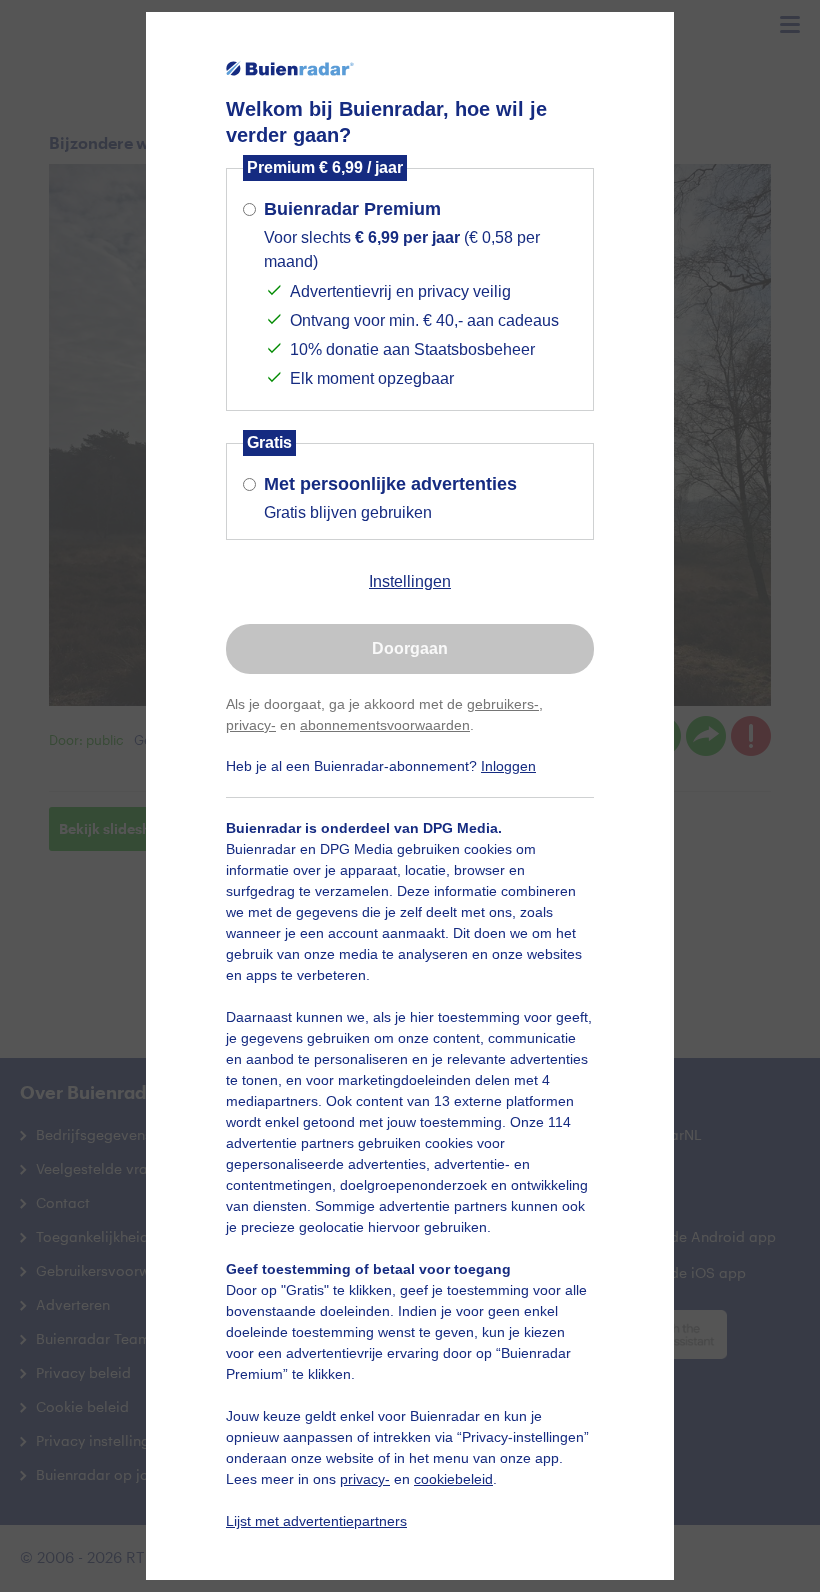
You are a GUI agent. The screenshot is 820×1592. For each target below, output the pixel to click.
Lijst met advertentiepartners (316, 1521)
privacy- (251, 725)
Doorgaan (410, 648)
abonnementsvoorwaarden (385, 725)
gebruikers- (503, 704)
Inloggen (508, 766)
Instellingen (410, 581)
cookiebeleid (453, 1479)
